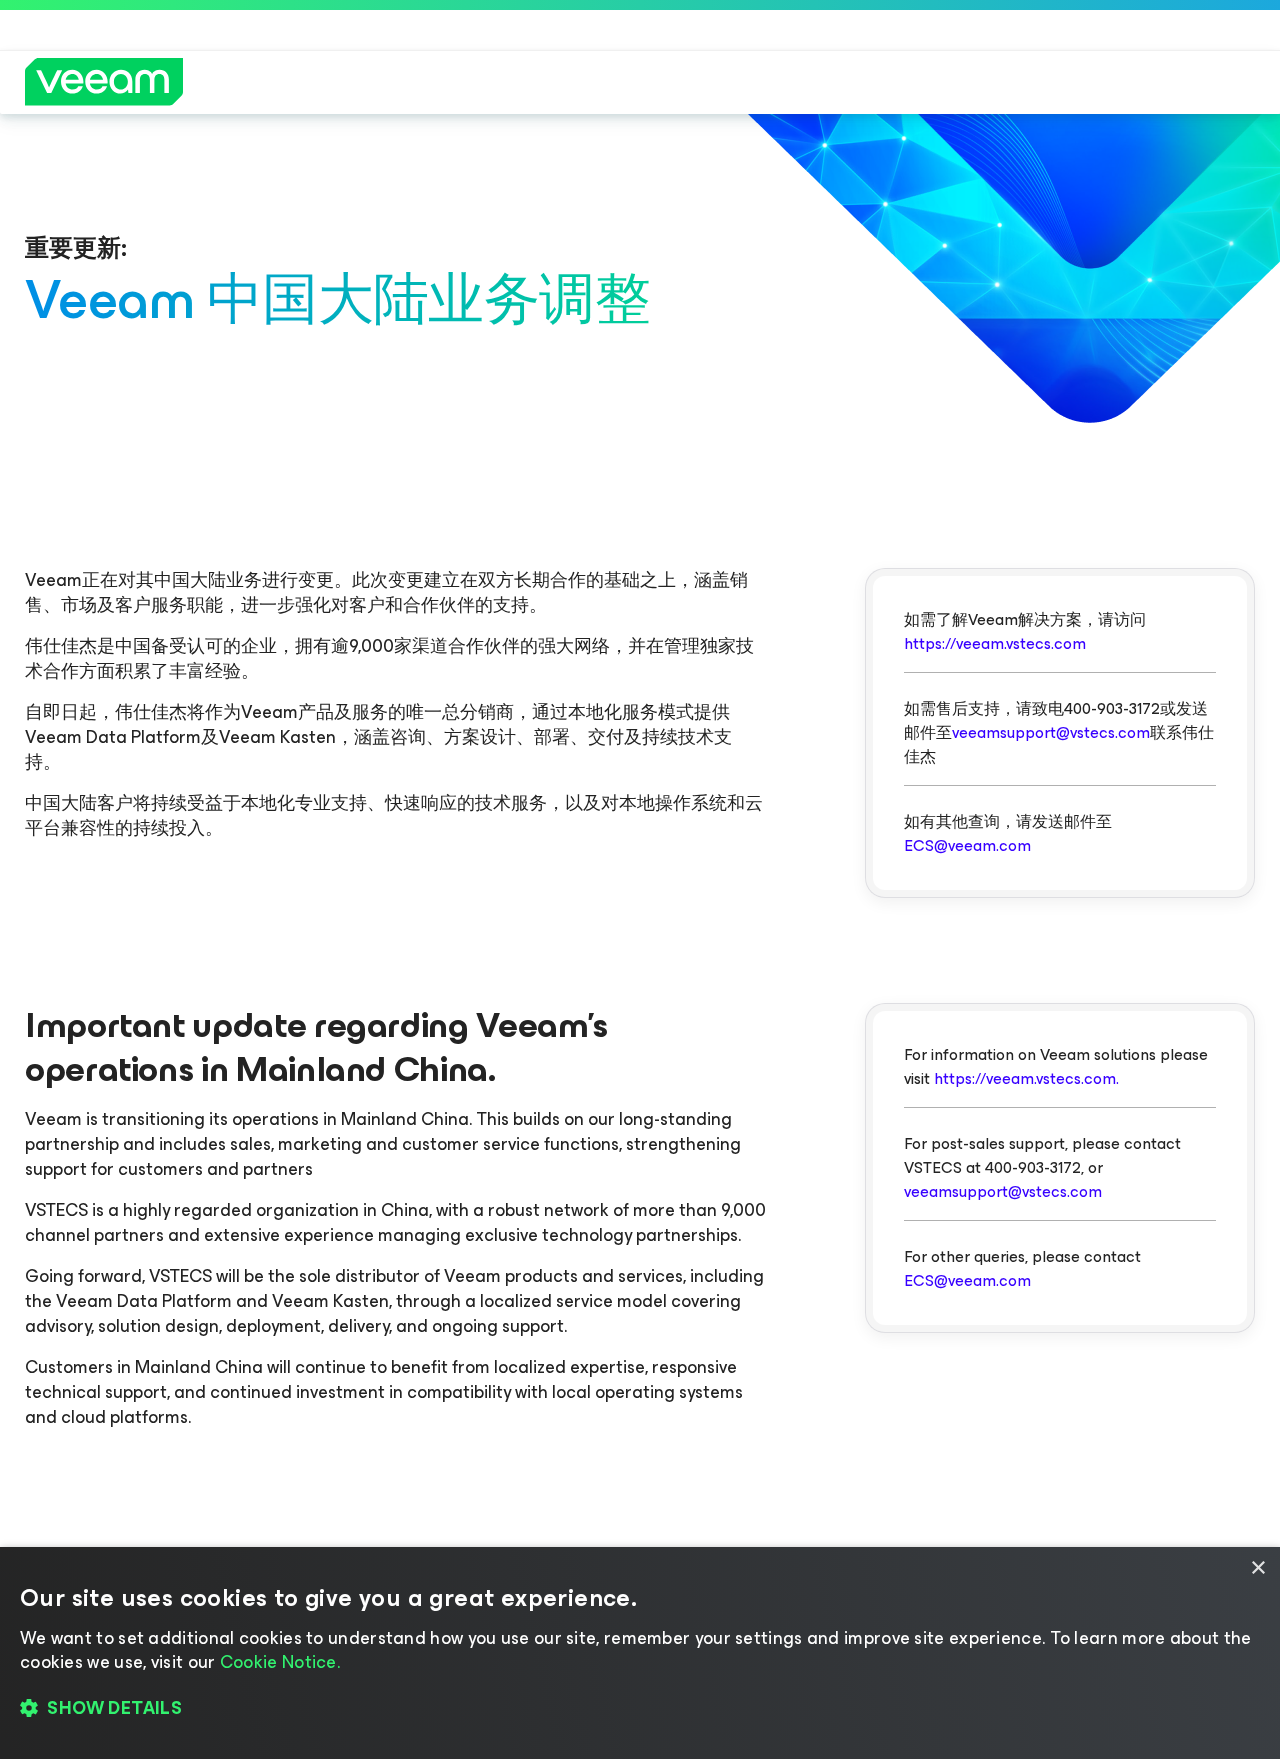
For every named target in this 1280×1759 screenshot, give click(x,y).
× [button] (1257, 1568)
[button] (640, 1709)
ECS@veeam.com (967, 845)
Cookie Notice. (280, 1662)
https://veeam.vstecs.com (995, 643)
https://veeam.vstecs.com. (1026, 1078)
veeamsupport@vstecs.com (1051, 732)
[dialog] (640, 1653)
